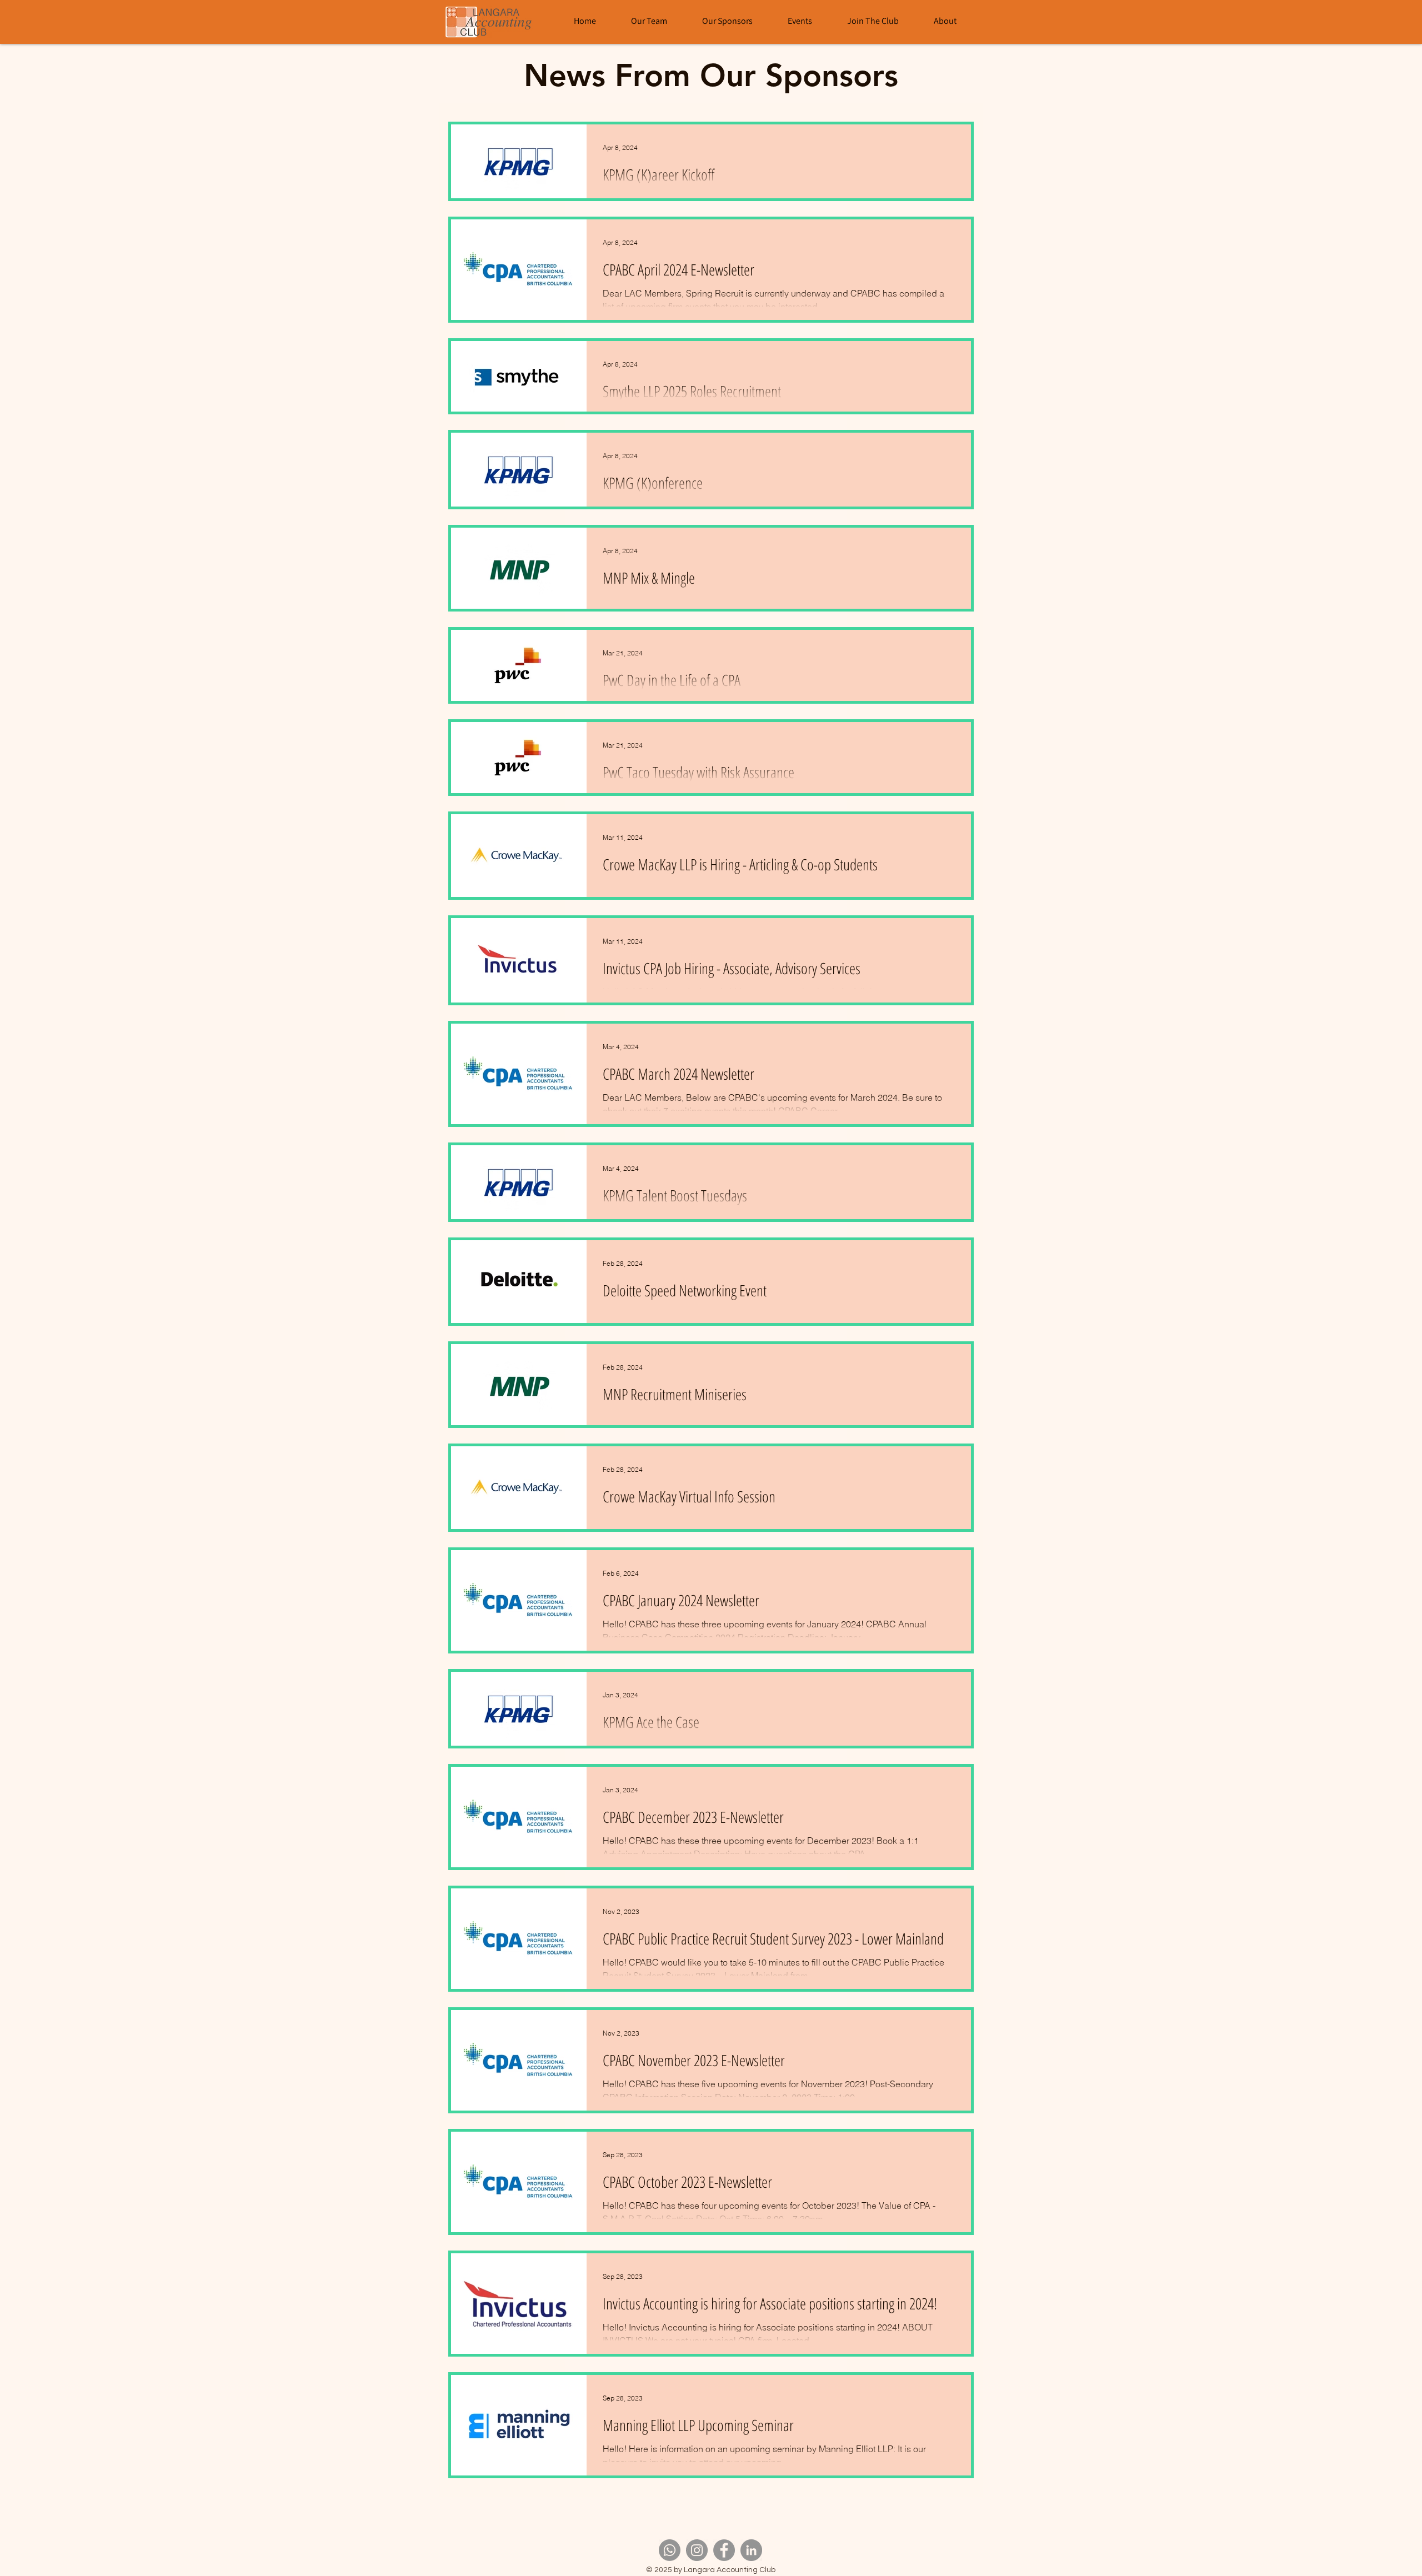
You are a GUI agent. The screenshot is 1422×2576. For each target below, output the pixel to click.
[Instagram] (697, 2550)
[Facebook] (724, 2550)
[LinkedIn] (751, 2550)
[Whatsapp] (670, 2550)
